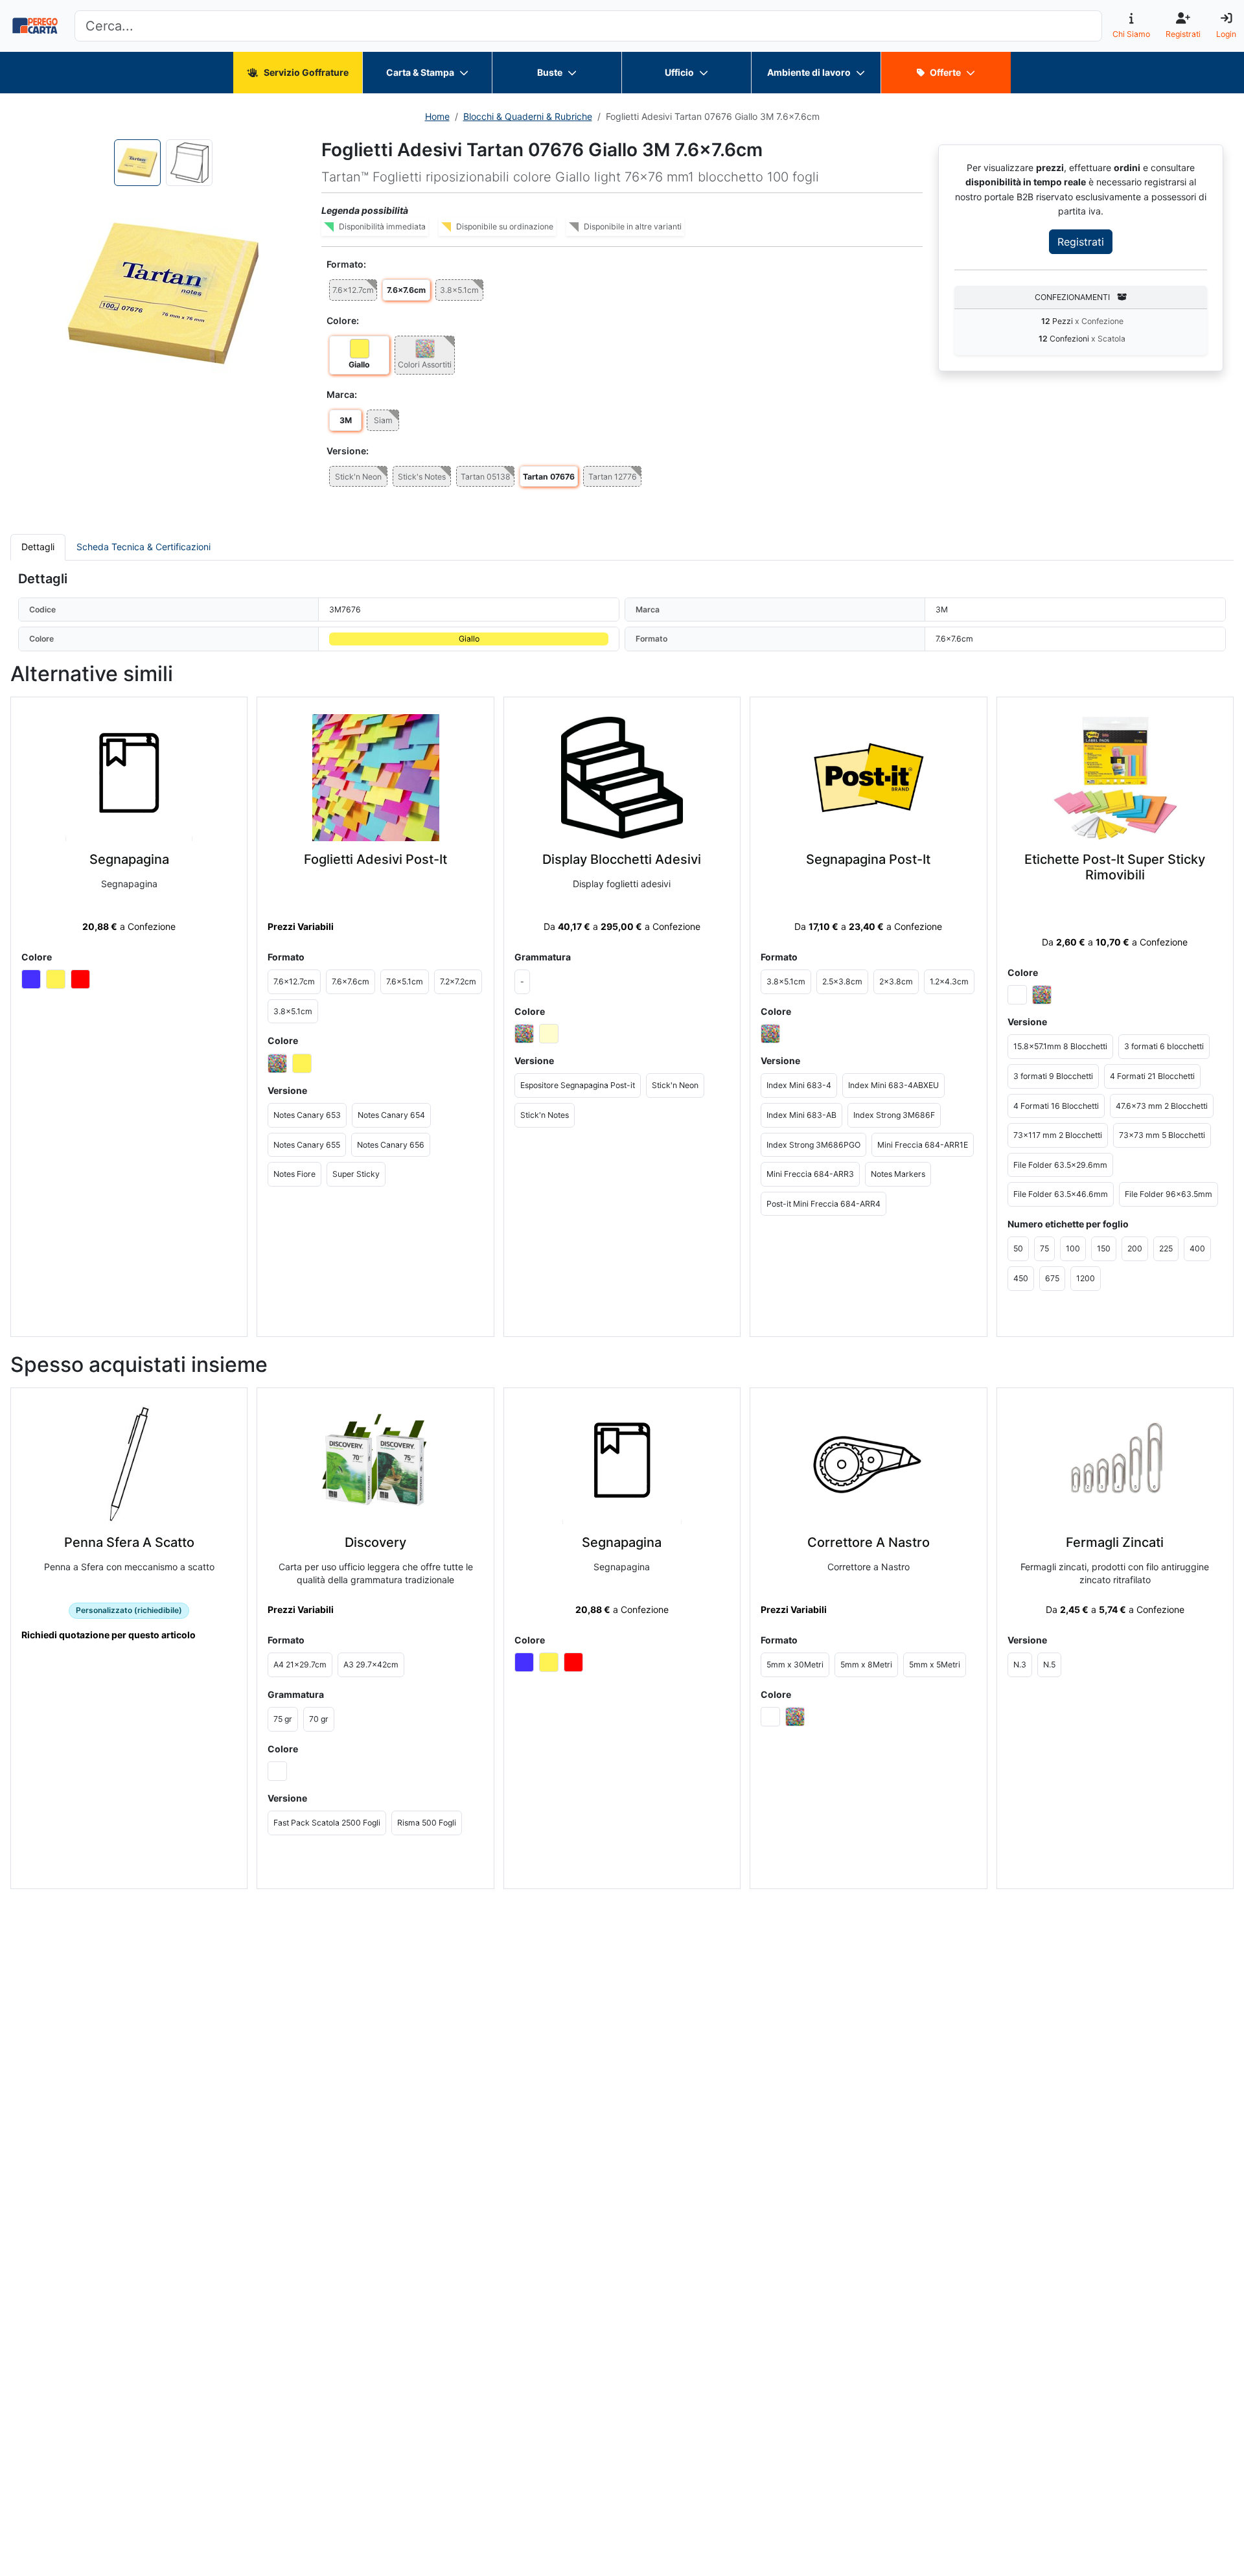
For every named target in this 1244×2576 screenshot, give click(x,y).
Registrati (1081, 242)
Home (437, 116)
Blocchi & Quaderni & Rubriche (528, 116)
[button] (163, 294)
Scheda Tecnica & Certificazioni (144, 547)
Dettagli (38, 547)
